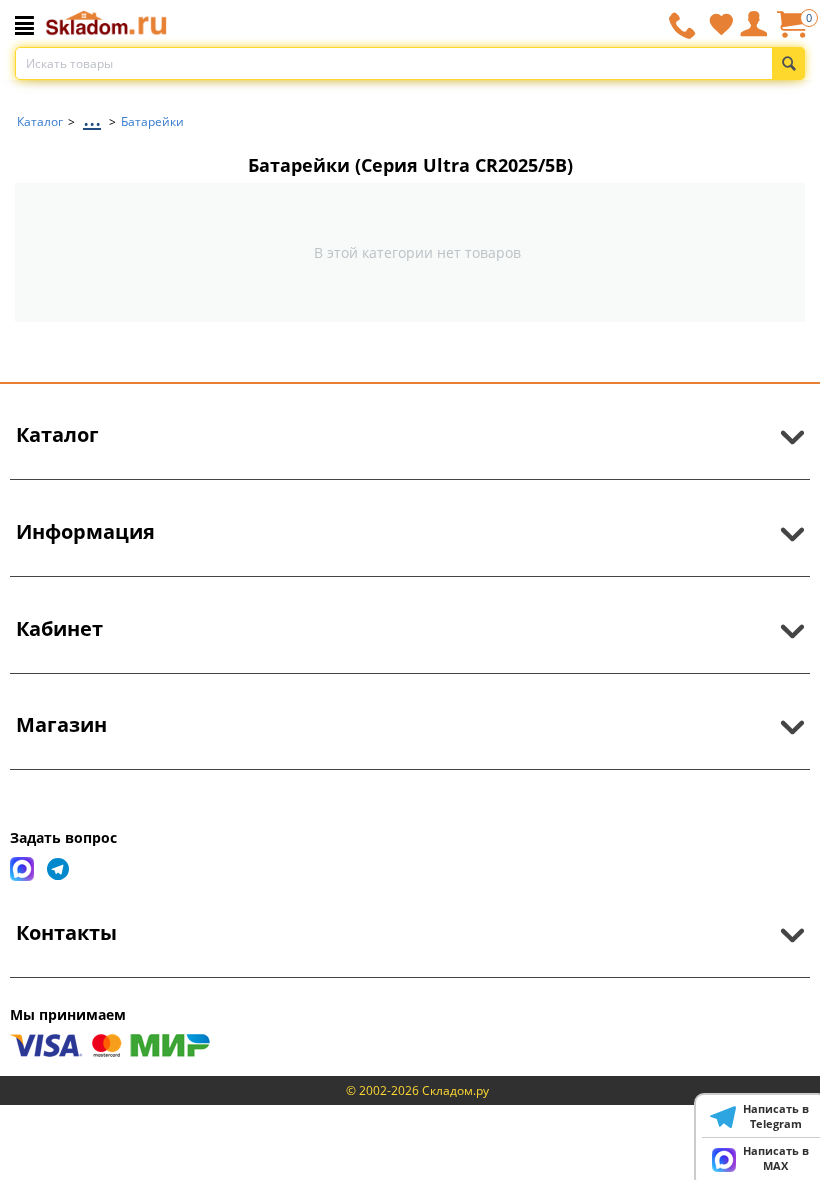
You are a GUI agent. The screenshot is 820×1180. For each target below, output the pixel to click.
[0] (791, 31)
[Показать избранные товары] (721, 24)
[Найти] (788, 63)
